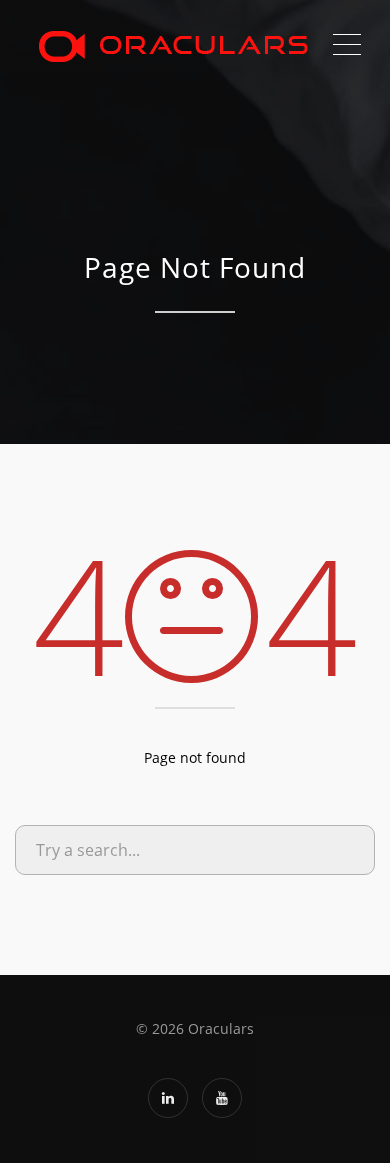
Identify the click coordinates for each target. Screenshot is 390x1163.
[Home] (172, 45)
